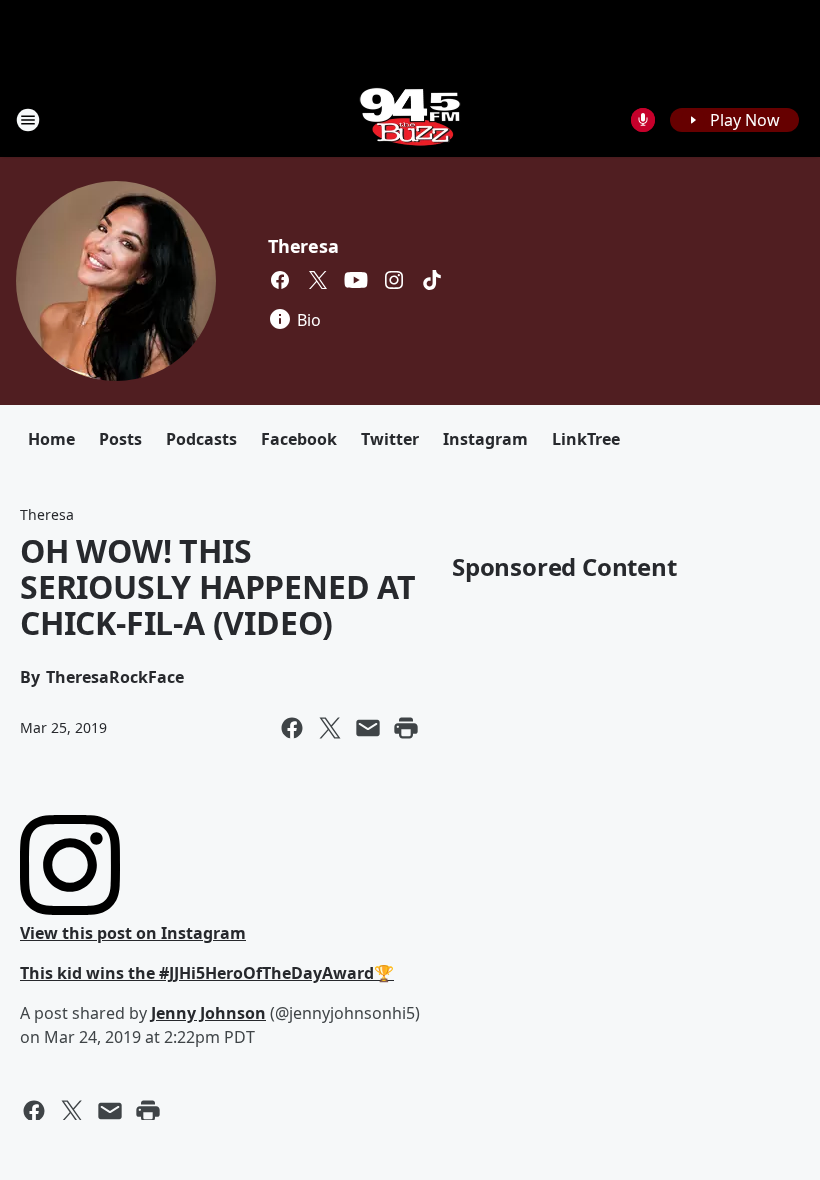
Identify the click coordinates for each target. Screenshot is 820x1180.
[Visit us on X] (318, 280)
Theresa (303, 246)
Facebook (299, 439)
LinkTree (586, 439)
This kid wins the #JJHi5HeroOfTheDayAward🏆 (207, 973)
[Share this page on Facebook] (292, 728)
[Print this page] (406, 728)
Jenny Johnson (208, 1013)
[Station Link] (410, 119)
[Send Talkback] (643, 120)
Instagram (485, 439)
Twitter (390, 439)
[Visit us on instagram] (394, 280)
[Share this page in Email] (368, 728)
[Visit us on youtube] (356, 280)
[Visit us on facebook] (280, 280)
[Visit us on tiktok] (432, 280)
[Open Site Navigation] (28, 120)
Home (51, 439)
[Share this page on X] (330, 728)
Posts (120, 439)
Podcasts (201, 439)
